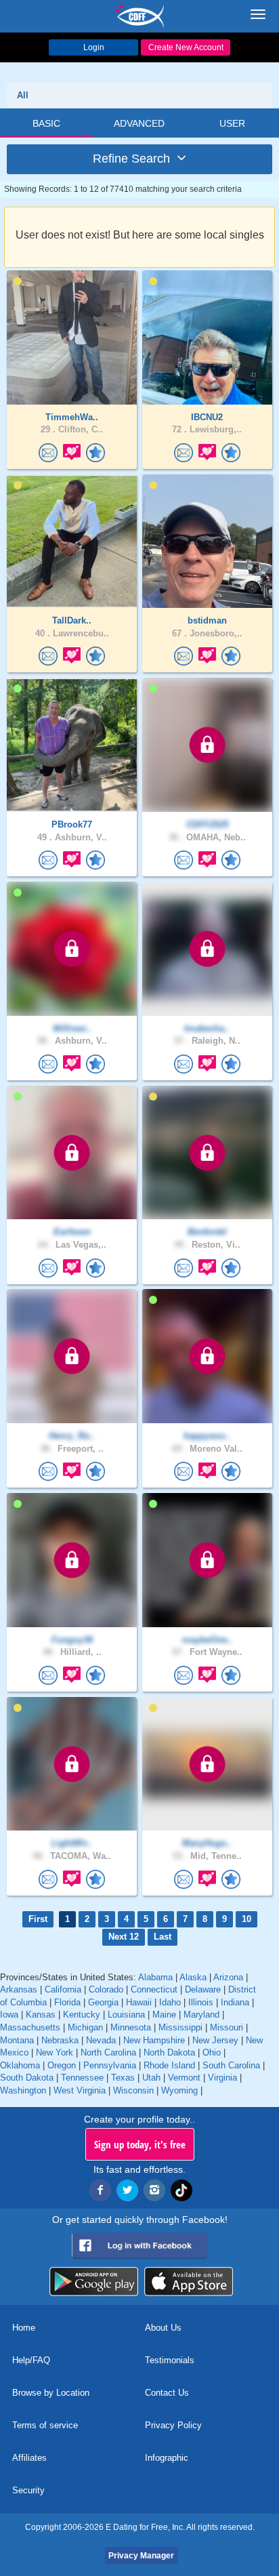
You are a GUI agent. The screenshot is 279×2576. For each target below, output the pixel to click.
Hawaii (139, 2002)
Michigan (85, 2027)
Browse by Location (51, 2393)
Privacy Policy (173, 2425)
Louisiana (126, 2015)
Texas (123, 2078)
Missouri (227, 2027)
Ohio (212, 2052)
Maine (164, 2015)
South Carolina (231, 2065)
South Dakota (27, 2078)
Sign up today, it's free (140, 2144)
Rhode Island (169, 2065)
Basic (46, 123)
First (38, 1919)
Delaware (203, 1989)
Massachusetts (30, 2027)
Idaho (170, 2002)
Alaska (193, 1977)
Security (28, 2490)
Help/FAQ (31, 2360)
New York (55, 2052)
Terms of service (45, 2425)
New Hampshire (154, 2040)
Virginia (222, 2078)
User (232, 123)
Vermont (184, 2078)
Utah (151, 2078)
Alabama (155, 1977)
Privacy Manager (141, 2556)
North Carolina (108, 2052)
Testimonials (170, 2360)
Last (163, 1937)
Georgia (103, 2002)
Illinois (201, 2002)
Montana (17, 2040)
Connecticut (154, 1989)
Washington (23, 2090)
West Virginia (80, 2090)
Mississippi (180, 2027)
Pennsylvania (110, 2065)
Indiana (235, 2002)
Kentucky (82, 2015)
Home (24, 2328)
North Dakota (169, 2052)
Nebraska (60, 2040)
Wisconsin (133, 2090)
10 (246, 1919)
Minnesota (131, 2027)
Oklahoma (20, 2065)
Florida (67, 2002)
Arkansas (19, 1989)
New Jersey (215, 2040)
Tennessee (82, 2078)
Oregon (62, 2065)
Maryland (201, 2015)
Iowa (9, 2015)
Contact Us (167, 2393)
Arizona (228, 1977)
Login (94, 47)
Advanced (139, 123)
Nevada (101, 2040)
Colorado (106, 1989)
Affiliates (29, 2458)
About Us (163, 2328)
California (63, 1989)
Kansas (41, 2015)
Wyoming (179, 2090)
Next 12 (124, 1937)
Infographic (167, 2458)
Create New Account (186, 47)
